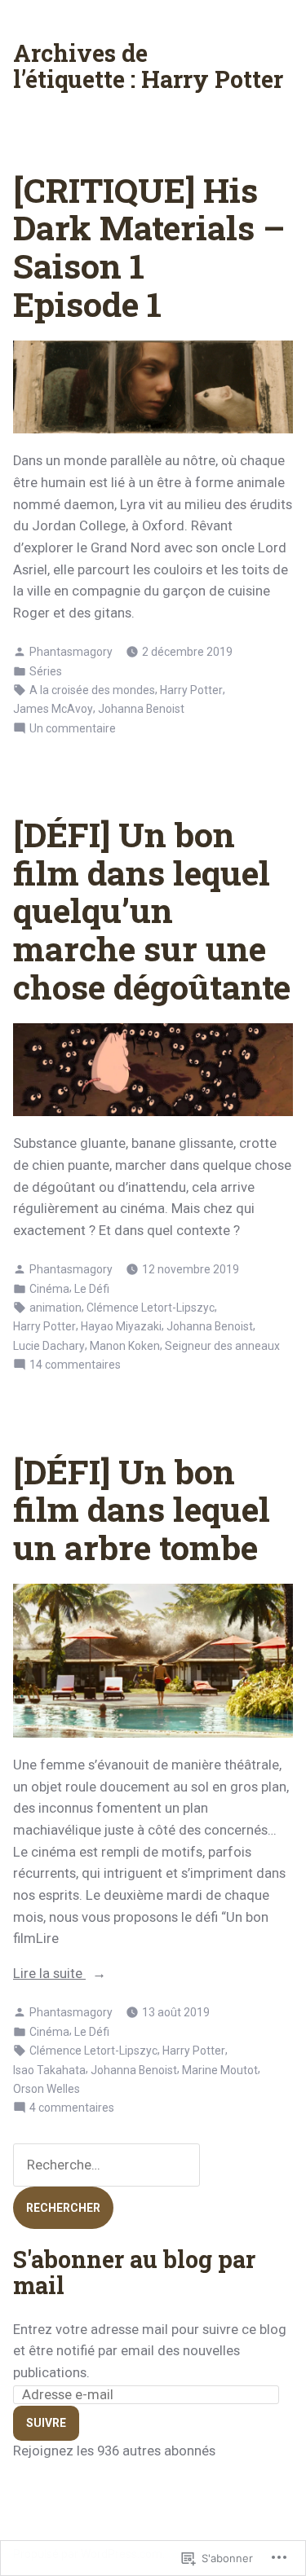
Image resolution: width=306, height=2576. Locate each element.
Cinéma (49, 1289)
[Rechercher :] (106, 2165)
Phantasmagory (71, 652)
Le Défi (92, 1289)
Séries (46, 671)
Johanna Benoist (141, 709)
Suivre (46, 2423)
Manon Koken (125, 1346)
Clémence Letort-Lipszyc (151, 1308)
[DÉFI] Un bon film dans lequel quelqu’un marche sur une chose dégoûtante (152, 910)
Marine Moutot (220, 2070)
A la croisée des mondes (92, 690)
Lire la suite (49, 1975)
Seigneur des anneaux (222, 1346)
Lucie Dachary (49, 1346)
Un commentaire (73, 729)
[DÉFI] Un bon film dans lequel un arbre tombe (142, 1509)
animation (55, 1308)
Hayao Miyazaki (121, 1326)
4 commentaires (72, 2108)
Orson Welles (47, 2089)
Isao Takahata (49, 2070)
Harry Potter (191, 690)
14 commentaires (75, 1365)
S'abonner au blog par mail (134, 2272)
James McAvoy (53, 709)
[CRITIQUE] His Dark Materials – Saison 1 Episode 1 (149, 247)
